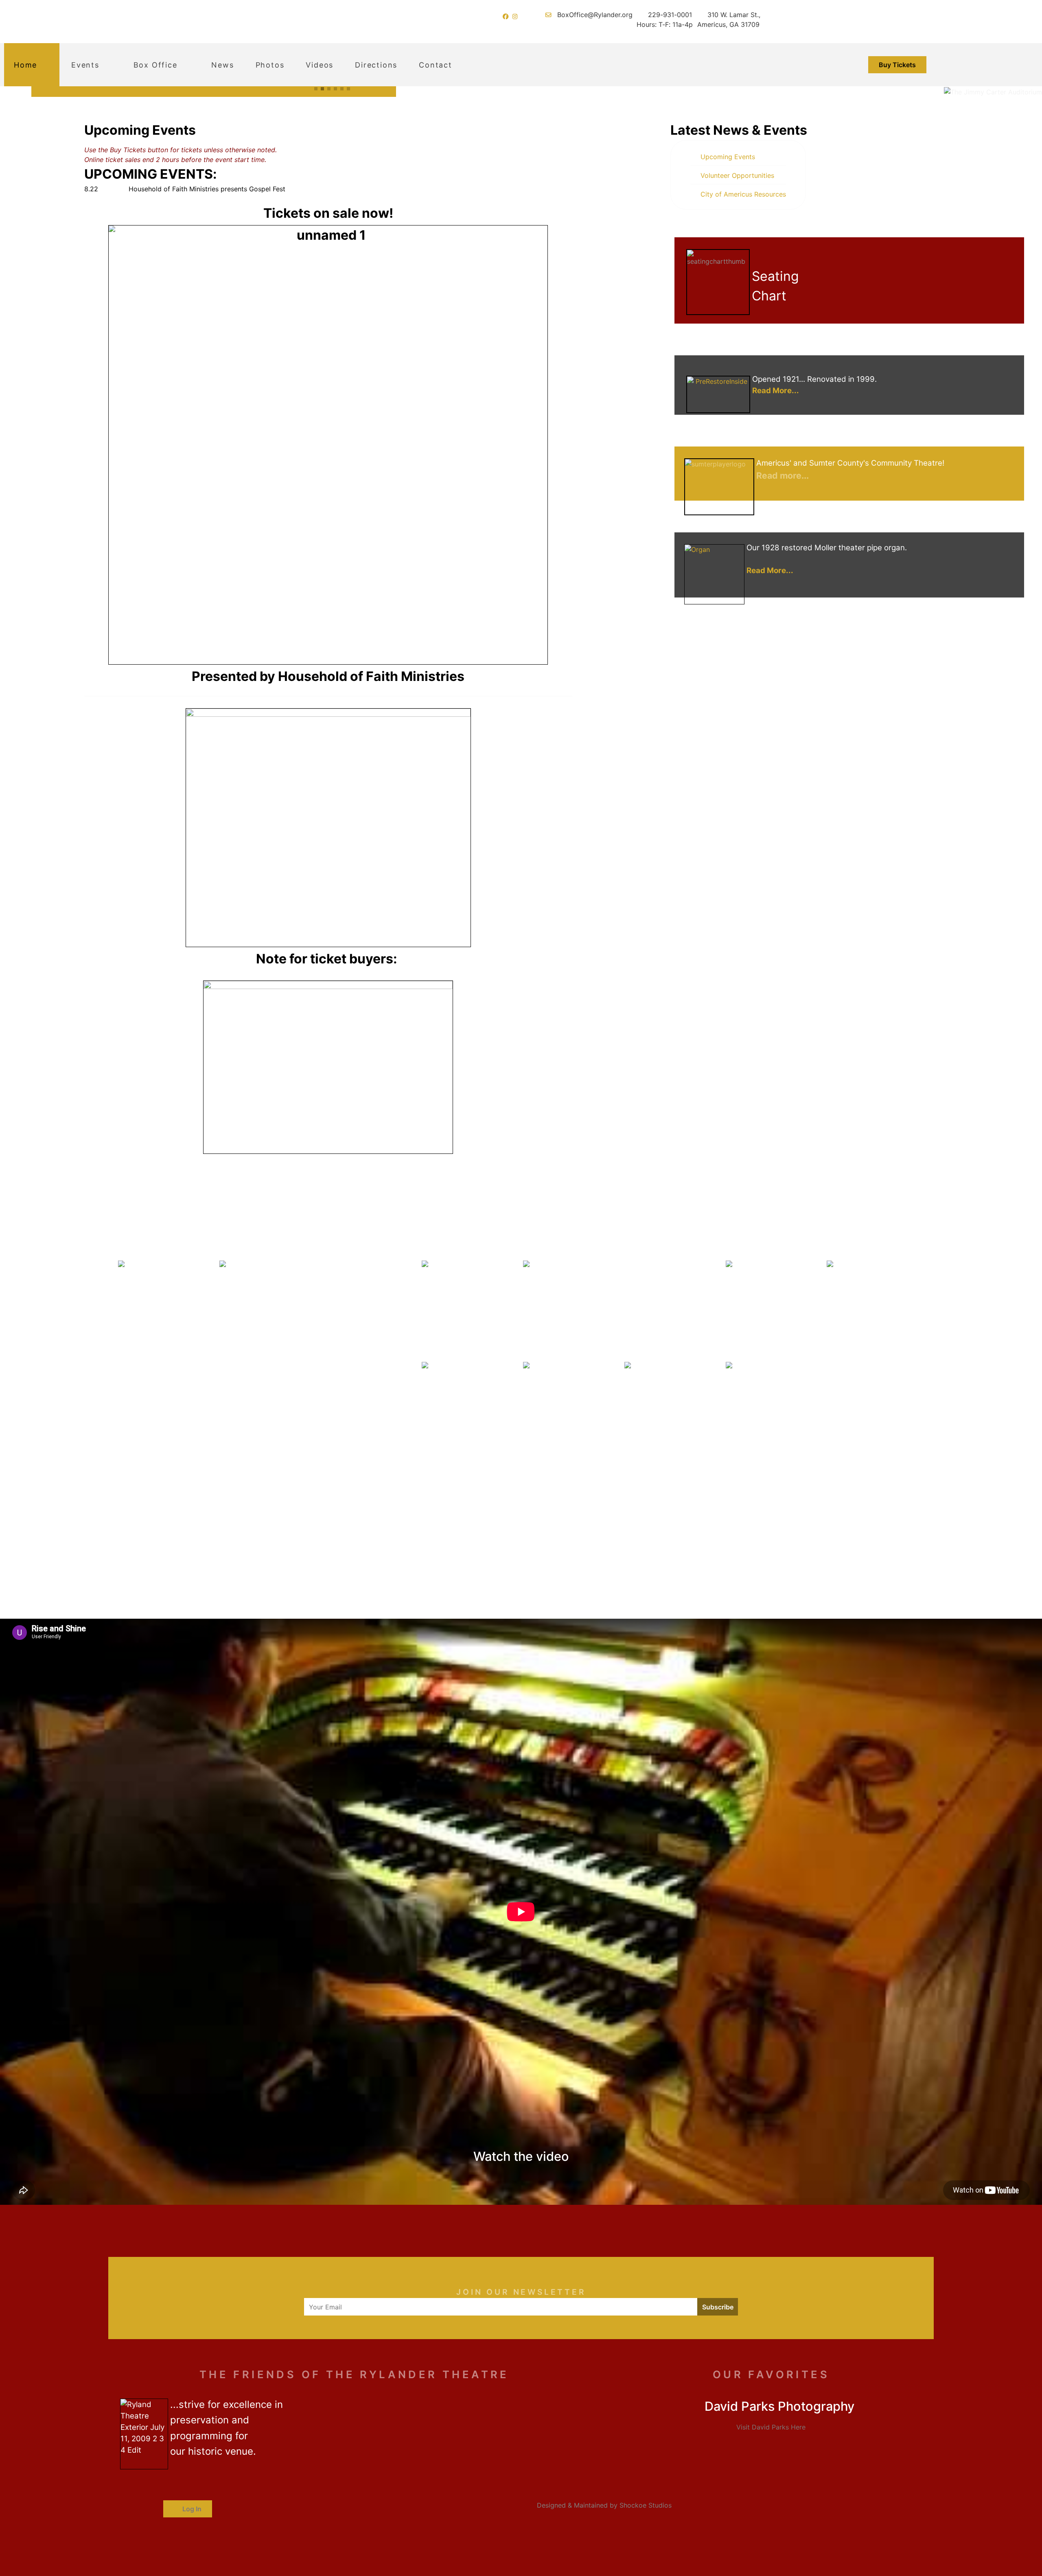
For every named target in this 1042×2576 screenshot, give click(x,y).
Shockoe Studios (646, 2505)
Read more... (783, 475)
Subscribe (718, 2307)
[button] (316, 89)
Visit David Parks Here (771, 2427)
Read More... (776, 391)
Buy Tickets (897, 65)
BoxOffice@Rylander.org (595, 15)
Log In (191, 2509)
